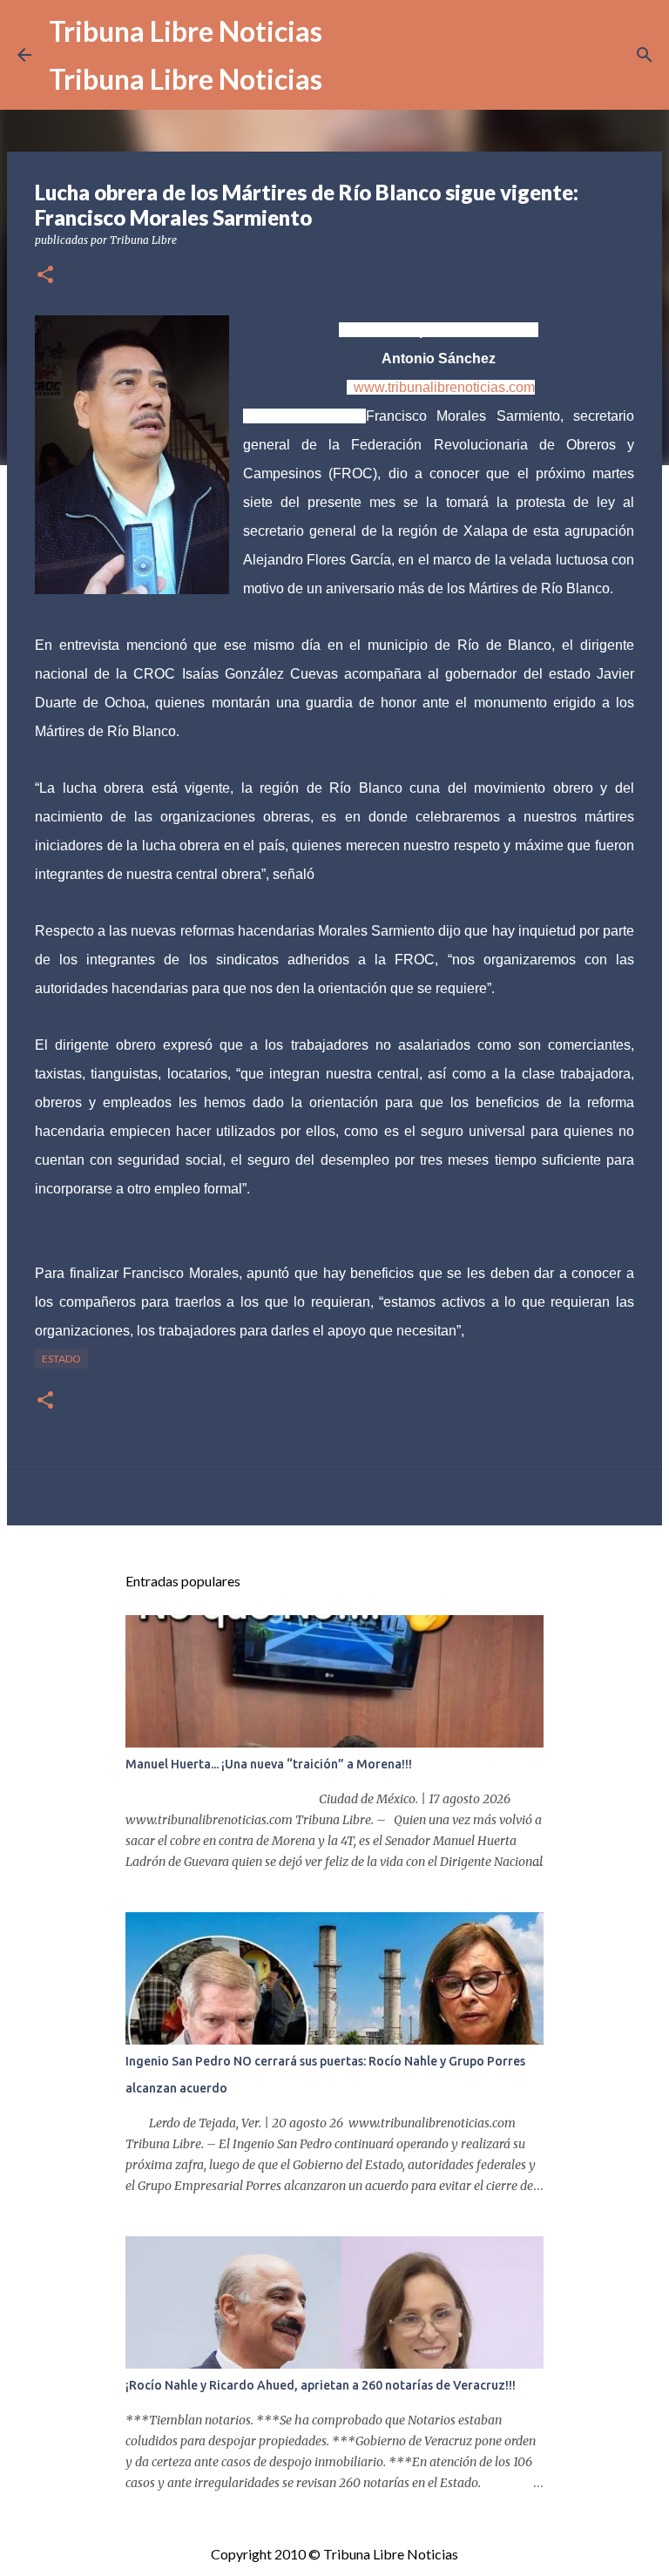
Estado (61, 1359)
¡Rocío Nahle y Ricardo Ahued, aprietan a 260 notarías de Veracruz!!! (321, 2385)
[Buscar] (645, 55)
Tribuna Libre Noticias (186, 31)
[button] (45, 276)
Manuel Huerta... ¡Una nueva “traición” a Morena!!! (269, 1764)
